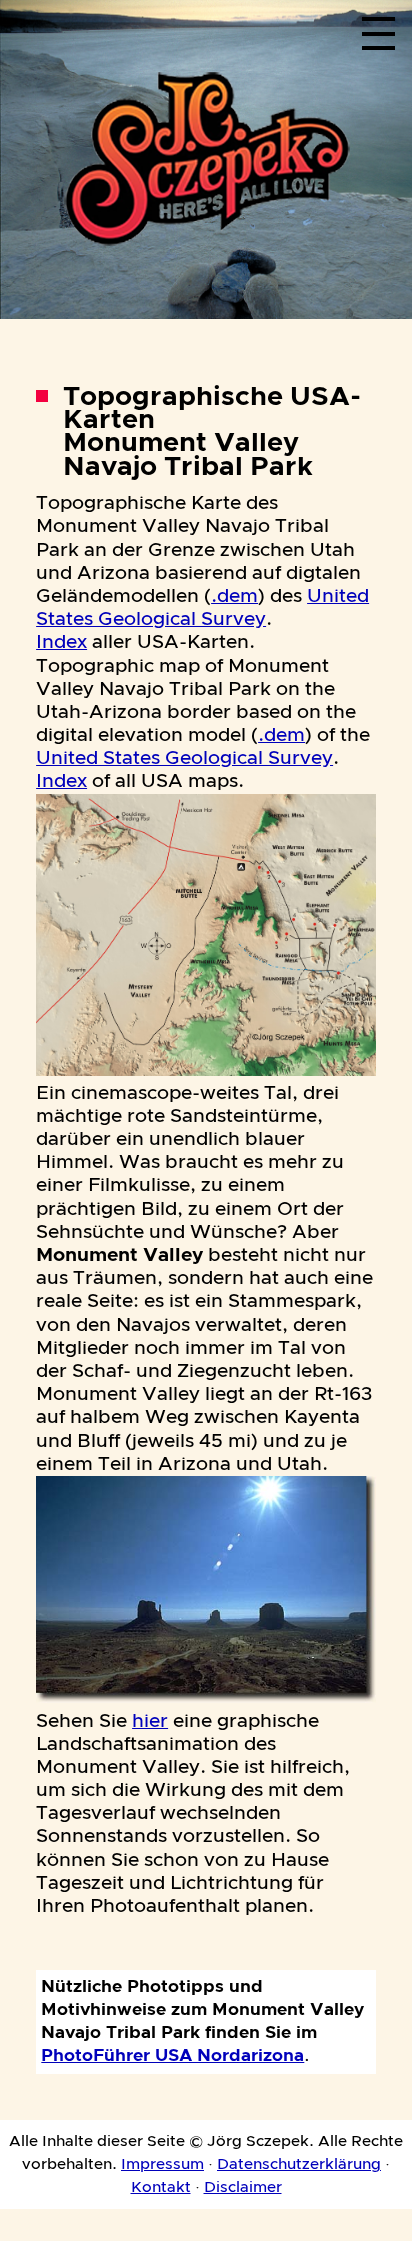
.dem (234, 596)
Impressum (162, 2164)
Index (61, 642)
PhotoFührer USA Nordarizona (172, 2056)
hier (150, 1721)
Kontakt (161, 2187)
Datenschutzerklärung (299, 2164)
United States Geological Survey (184, 758)
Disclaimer (243, 2187)
